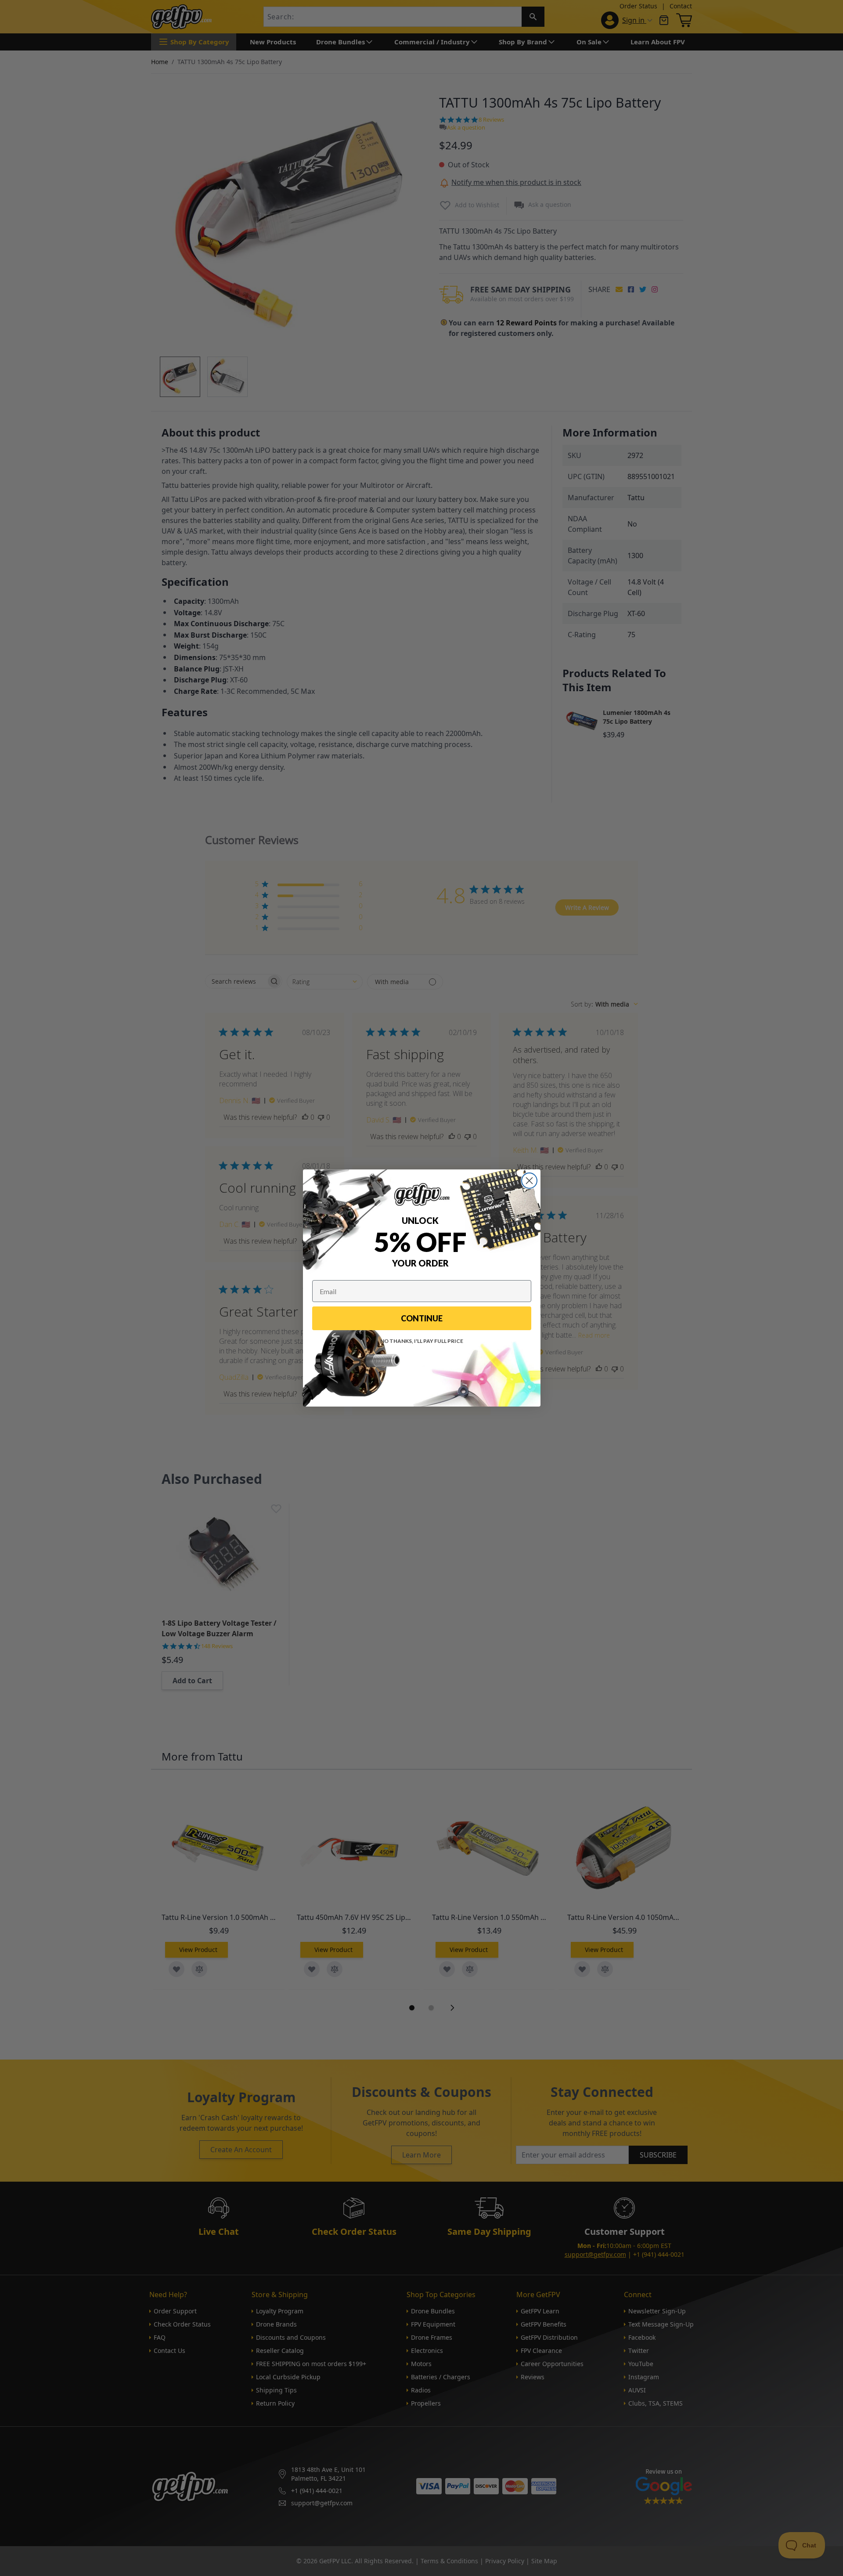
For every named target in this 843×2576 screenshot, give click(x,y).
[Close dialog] (529, 1181)
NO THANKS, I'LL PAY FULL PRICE (422, 1341)
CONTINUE (422, 1318)
